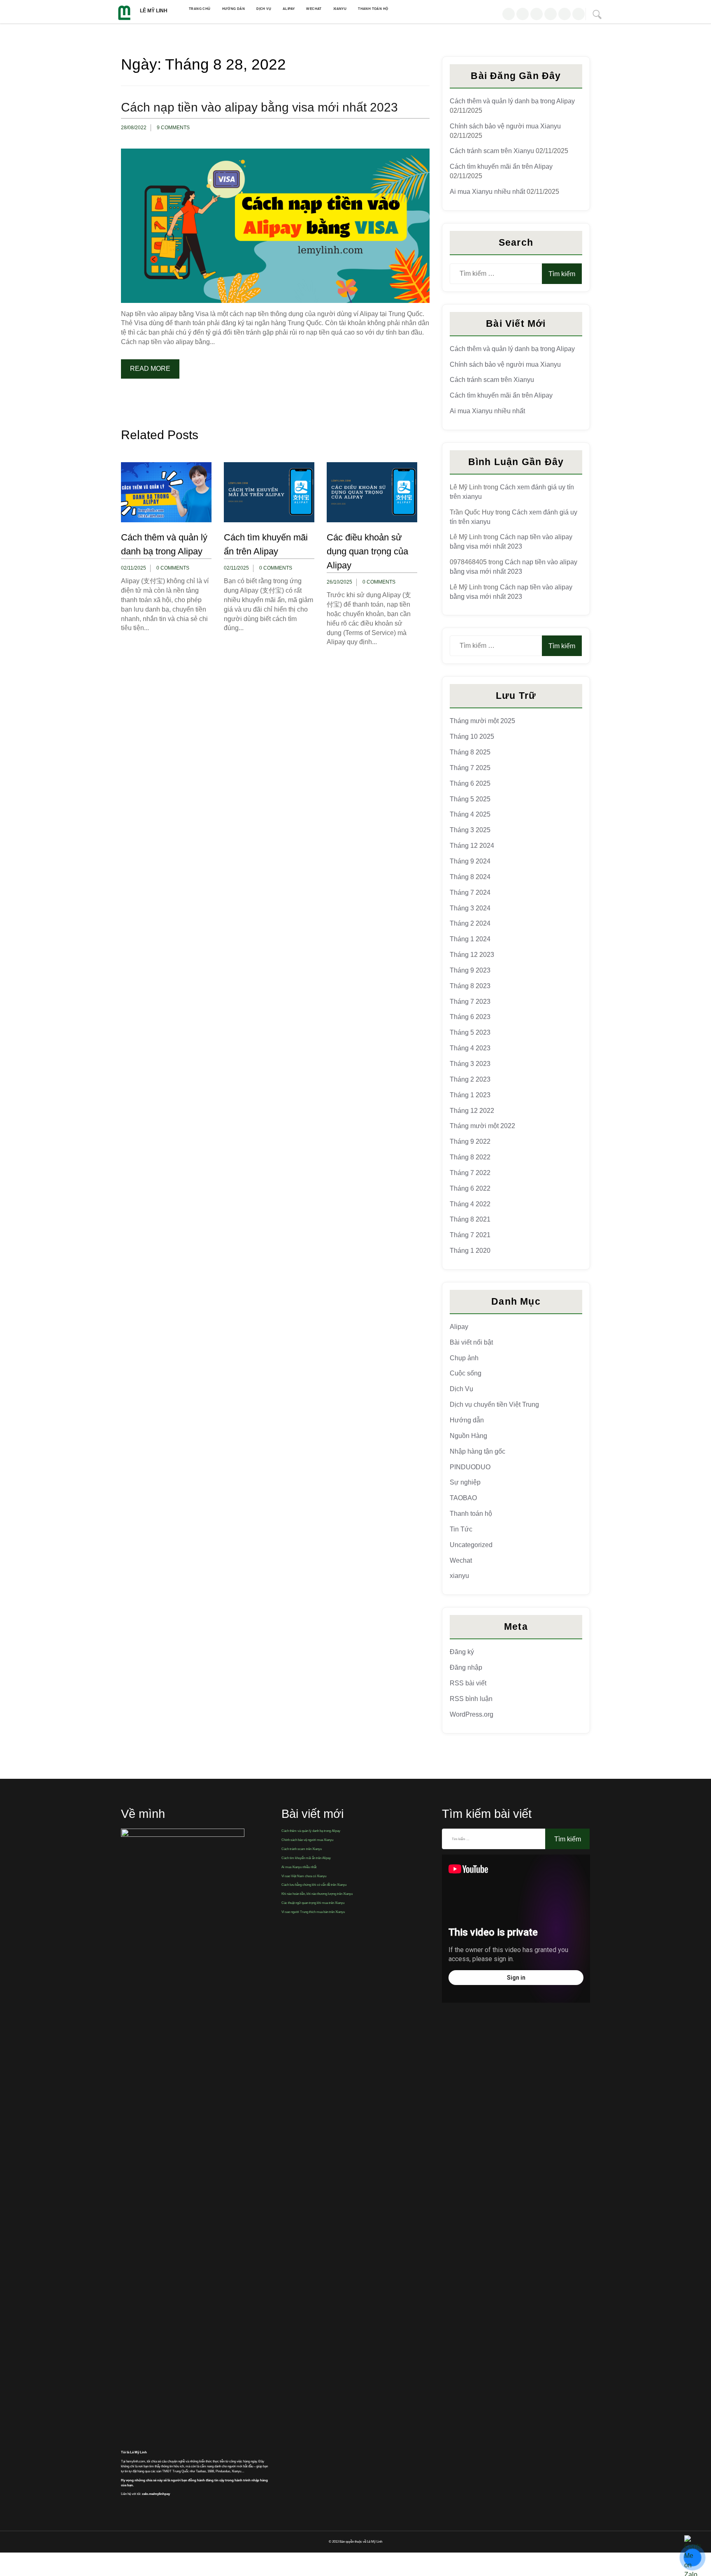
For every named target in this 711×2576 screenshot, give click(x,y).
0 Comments (173, 568)
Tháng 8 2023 (470, 986)
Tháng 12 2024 (472, 846)
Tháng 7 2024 (470, 892)
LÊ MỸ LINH (154, 11)
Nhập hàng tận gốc (477, 1451)
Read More (150, 369)
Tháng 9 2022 (470, 1141)
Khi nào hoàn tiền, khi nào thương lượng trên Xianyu (317, 1894)
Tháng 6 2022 (470, 1188)
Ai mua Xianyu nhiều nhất (487, 192)
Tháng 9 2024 (470, 861)
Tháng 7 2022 (470, 1173)
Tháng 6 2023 (470, 1017)
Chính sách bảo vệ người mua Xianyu (505, 126)
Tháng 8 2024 (470, 877)
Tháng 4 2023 (470, 1048)
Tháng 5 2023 (470, 1032)
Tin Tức (461, 1529)
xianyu (340, 9)
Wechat (314, 9)
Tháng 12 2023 (472, 955)
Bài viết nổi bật (471, 1342)
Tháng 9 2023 (470, 970)
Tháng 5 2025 (470, 799)
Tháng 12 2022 (472, 1111)
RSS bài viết (468, 1683)
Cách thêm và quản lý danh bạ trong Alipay (512, 101)
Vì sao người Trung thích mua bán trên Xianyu (313, 1912)
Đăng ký (462, 1652)
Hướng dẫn (234, 9)
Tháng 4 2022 (470, 1204)
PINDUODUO (470, 1467)
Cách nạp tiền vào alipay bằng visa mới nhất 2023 (259, 107)
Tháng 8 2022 (470, 1157)
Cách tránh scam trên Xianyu (492, 151)
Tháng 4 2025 (470, 814)
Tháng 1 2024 (470, 939)
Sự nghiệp (465, 1482)
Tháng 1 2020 (470, 1251)
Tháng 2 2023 (470, 1079)
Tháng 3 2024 (470, 908)
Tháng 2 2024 (470, 923)
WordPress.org (472, 1714)
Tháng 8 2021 (470, 1219)
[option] (166, 553)
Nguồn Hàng (468, 1436)
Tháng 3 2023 (470, 1064)
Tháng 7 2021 (470, 1235)
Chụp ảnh (464, 1358)
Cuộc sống (466, 1373)
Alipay (289, 9)
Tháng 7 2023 (470, 1002)
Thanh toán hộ (373, 9)
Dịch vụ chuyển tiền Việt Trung (494, 1404)
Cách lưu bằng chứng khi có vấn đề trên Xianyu (314, 1885)
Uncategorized (471, 1545)
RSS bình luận (471, 1699)
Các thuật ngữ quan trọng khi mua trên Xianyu (313, 1903)
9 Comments (173, 128)
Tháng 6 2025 (470, 783)
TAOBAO (463, 1498)
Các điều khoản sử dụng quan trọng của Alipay (367, 551)
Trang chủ (200, 9)
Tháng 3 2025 (470, 830)
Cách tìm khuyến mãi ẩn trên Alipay (501, 166)
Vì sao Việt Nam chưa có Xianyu (304, 1876)
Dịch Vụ (264, 9)
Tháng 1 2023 (470, 1095)
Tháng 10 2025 (472, 736)
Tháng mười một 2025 (482, 721)
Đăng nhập (466, 1667)
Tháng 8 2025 (470, 752)
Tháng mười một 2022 (482, 1126)
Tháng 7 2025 (470, 768)
